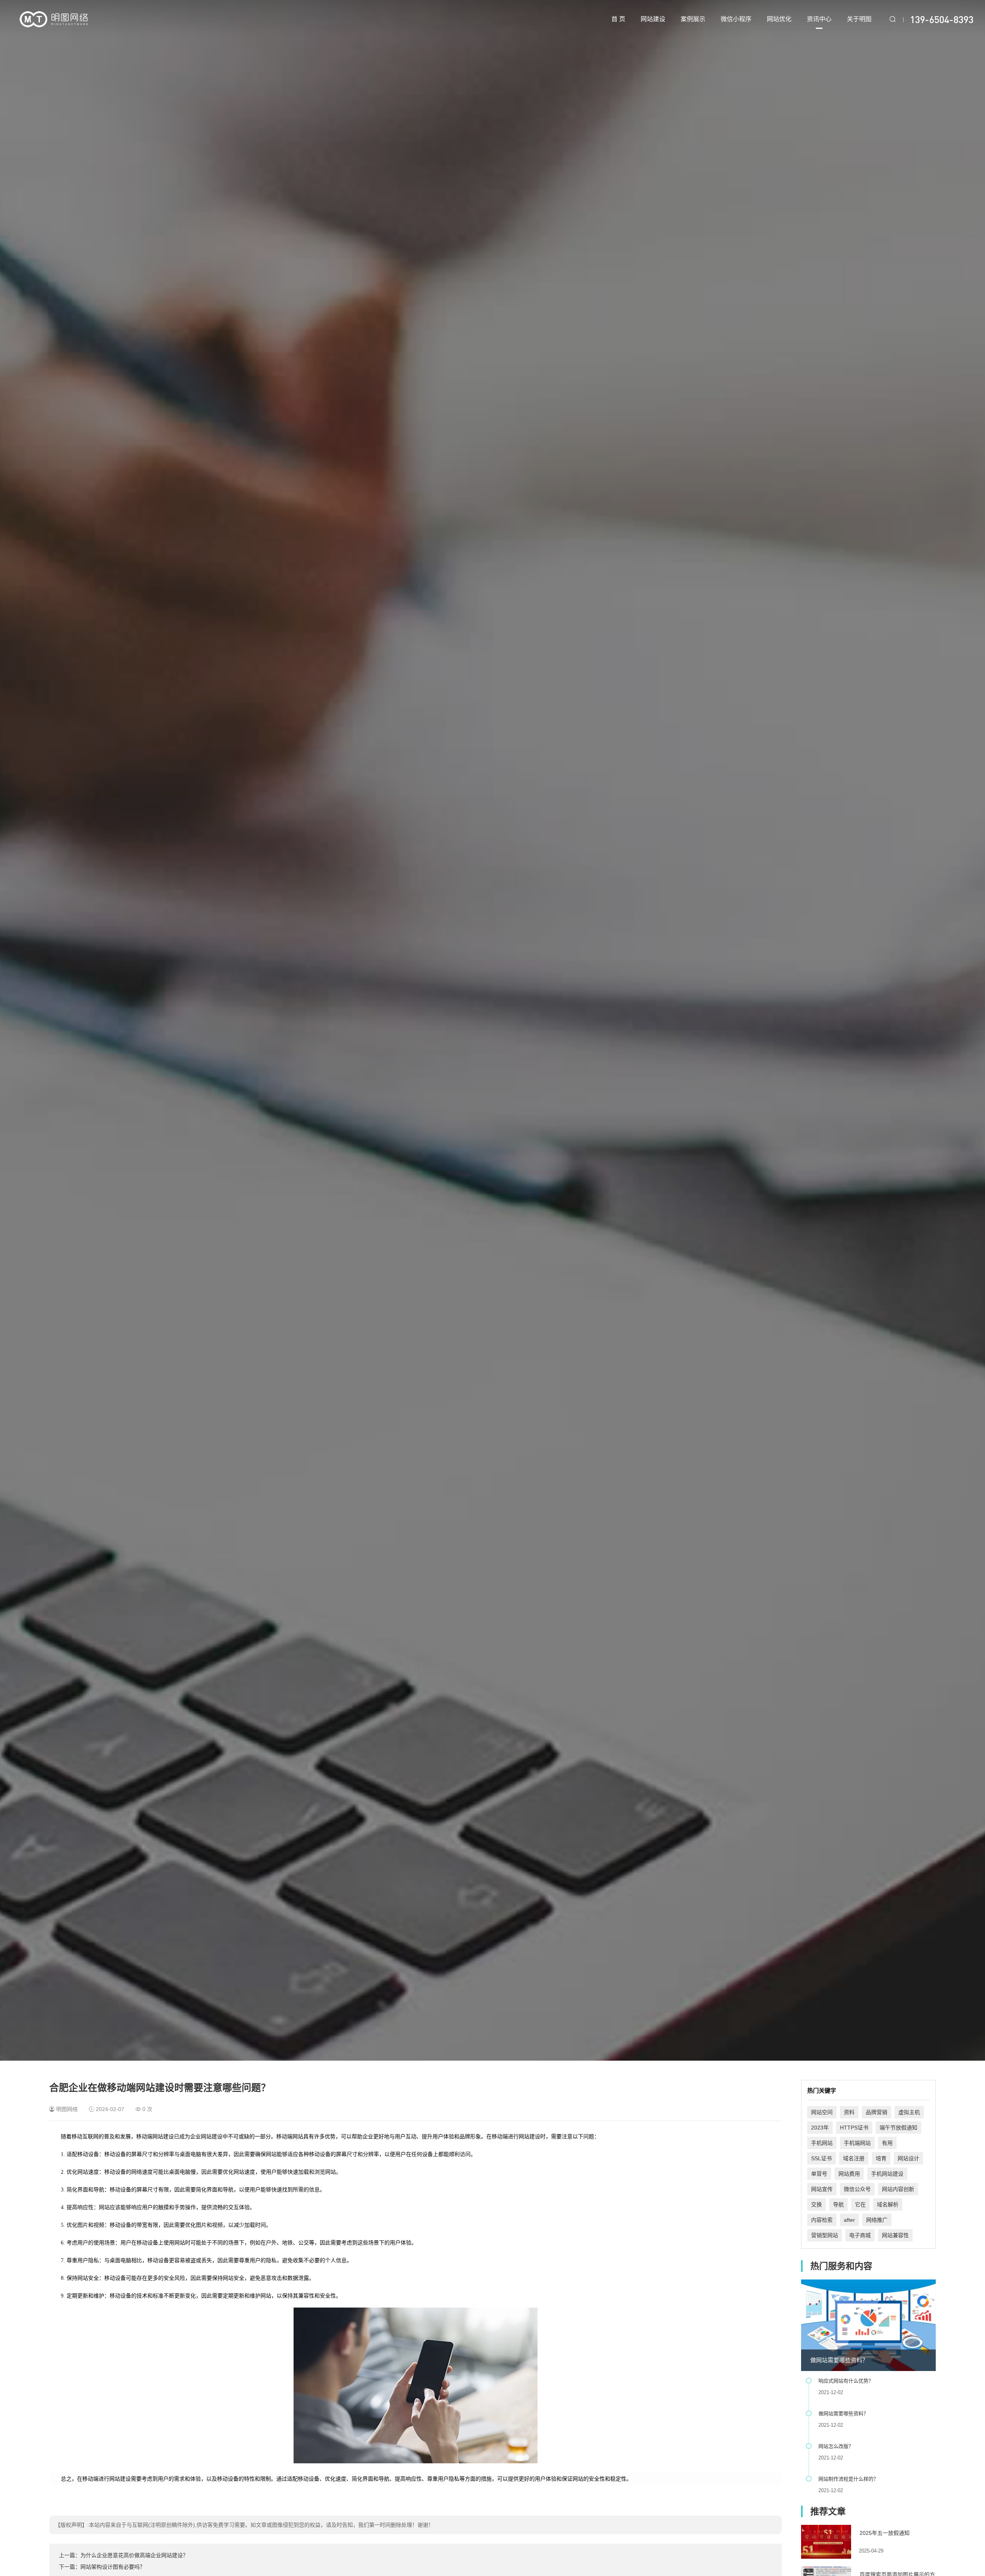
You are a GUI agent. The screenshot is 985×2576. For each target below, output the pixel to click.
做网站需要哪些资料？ (839, 2360)
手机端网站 (857, 2143)
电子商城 (860, 2235)
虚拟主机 (909, 2112)
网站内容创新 (898, 2189)
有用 (887, 2143)
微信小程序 (736, 19)
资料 (849, 2112)
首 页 (618, 19)
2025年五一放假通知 (885, 2533)
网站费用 (849, 2174)
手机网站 (822, 2143)
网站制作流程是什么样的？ (848, 2479)
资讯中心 (819, 19)
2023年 (820, 2128)
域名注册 (854, 2158)
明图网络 (67, 2109)
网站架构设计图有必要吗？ (113, 2567)
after (849, 2220)
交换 (816, 2204)
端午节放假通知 (898, 2128)
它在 (860, 2204)
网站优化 (779, 19)
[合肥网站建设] (54, 19)
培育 (881, 2158)
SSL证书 (821, 2158)
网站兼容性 (895, 2235)
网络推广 (877, 2220)
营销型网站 (825, 2235)
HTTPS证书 (854, 2128)
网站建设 (653, 19)
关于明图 (859, 19)
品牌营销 (876, 2112)
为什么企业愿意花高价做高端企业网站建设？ (134, 2555)
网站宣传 (822, 2189)
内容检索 (822, 2220)
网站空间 (822, 2112)
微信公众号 (857, 2189)
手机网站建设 (887, 2174)
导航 (838, 2204)
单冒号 (819, 2174)
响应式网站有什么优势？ (846, 2381)
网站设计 (908, 2158)
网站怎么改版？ (836, 2446)
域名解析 (888, 2204)
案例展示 (693, 19)
